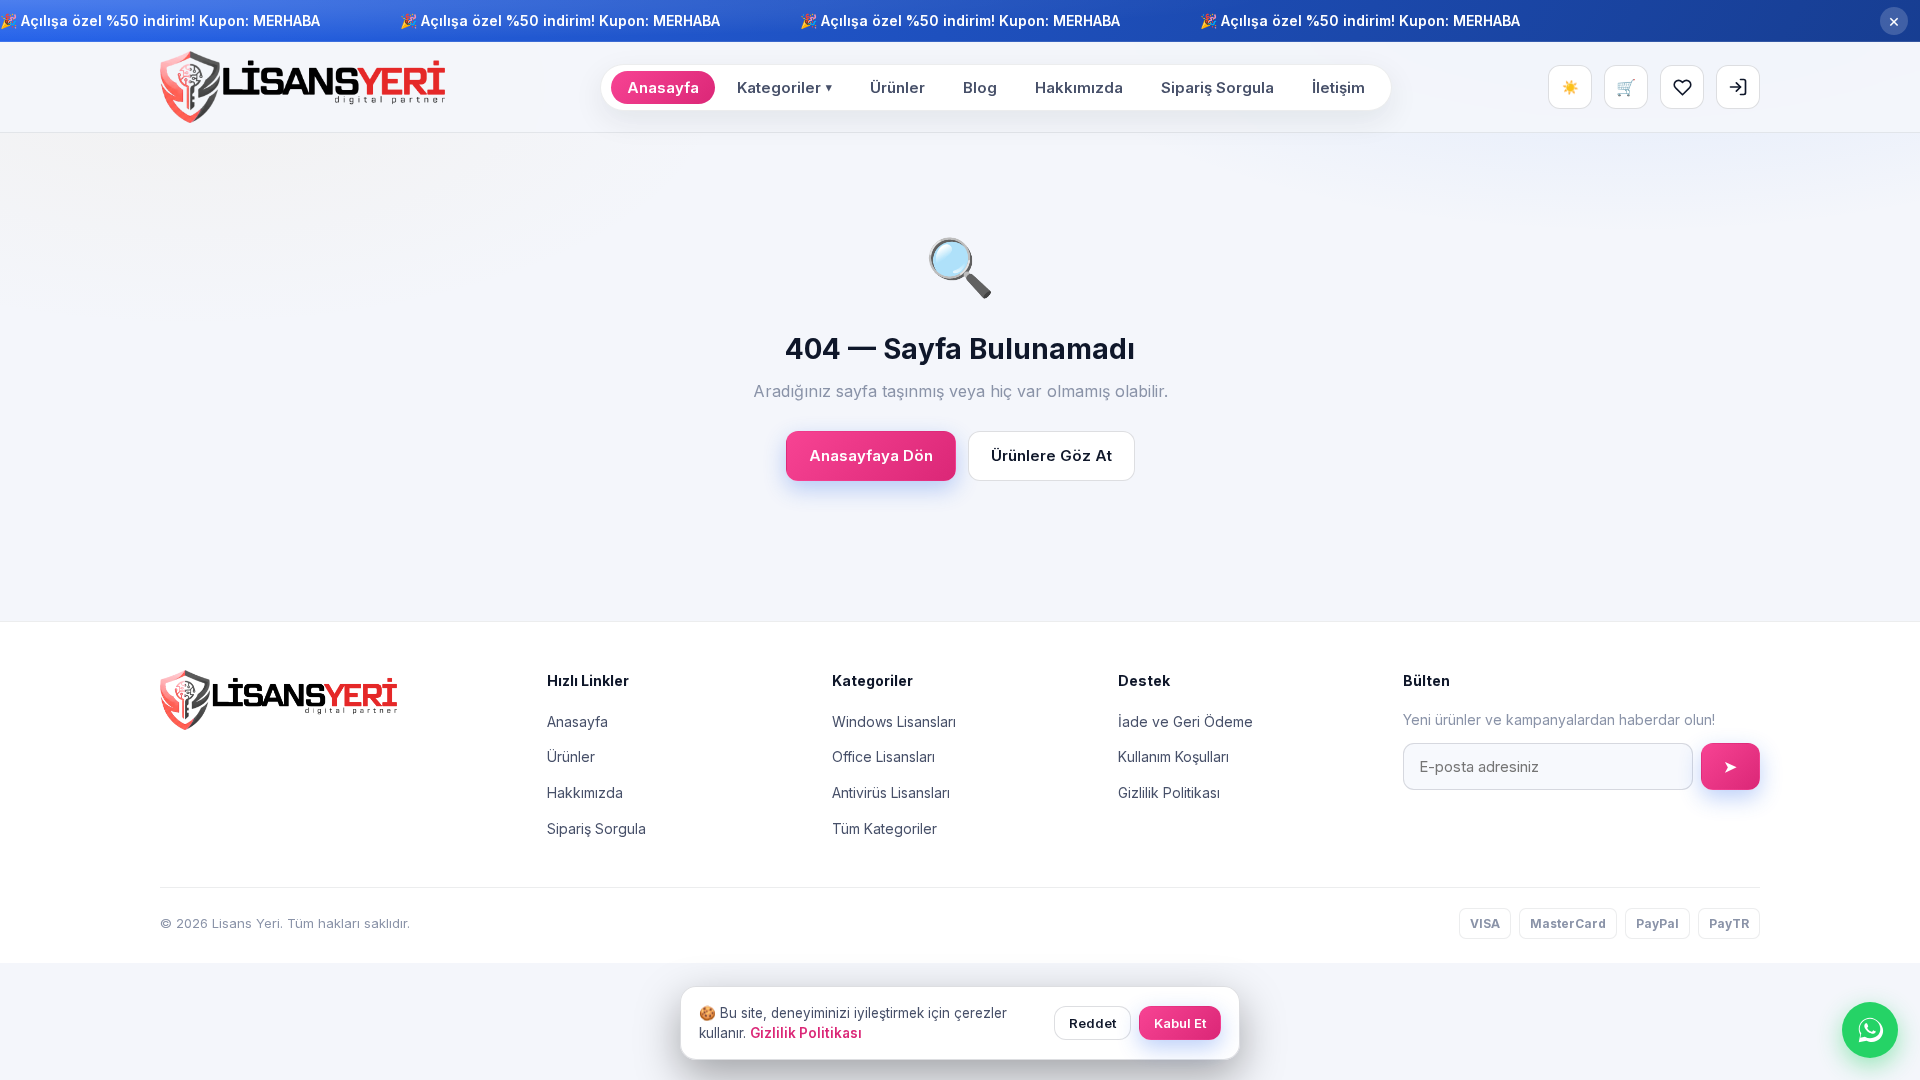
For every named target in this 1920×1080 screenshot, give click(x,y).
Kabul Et (1180, 1023)
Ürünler (897, 87)
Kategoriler (784, 87)
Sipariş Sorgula (1217, 87)
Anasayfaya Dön (871, 455)
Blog (980, 87)
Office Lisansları (883, 756)
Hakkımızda (1079, 87)
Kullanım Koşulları (1173, 756)
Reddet (1092, 1023)
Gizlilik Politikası (1169, 792)
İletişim (1338, 87)
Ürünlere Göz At (1051, 455)
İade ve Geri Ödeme (1185, 721)
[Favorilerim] (1682, 87)
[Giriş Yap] (1738, 87)
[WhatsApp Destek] (1870, 1030)
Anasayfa (663, 87)
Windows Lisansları (894, 721)
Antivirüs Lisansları (891, 792)
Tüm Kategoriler (884, 828)
